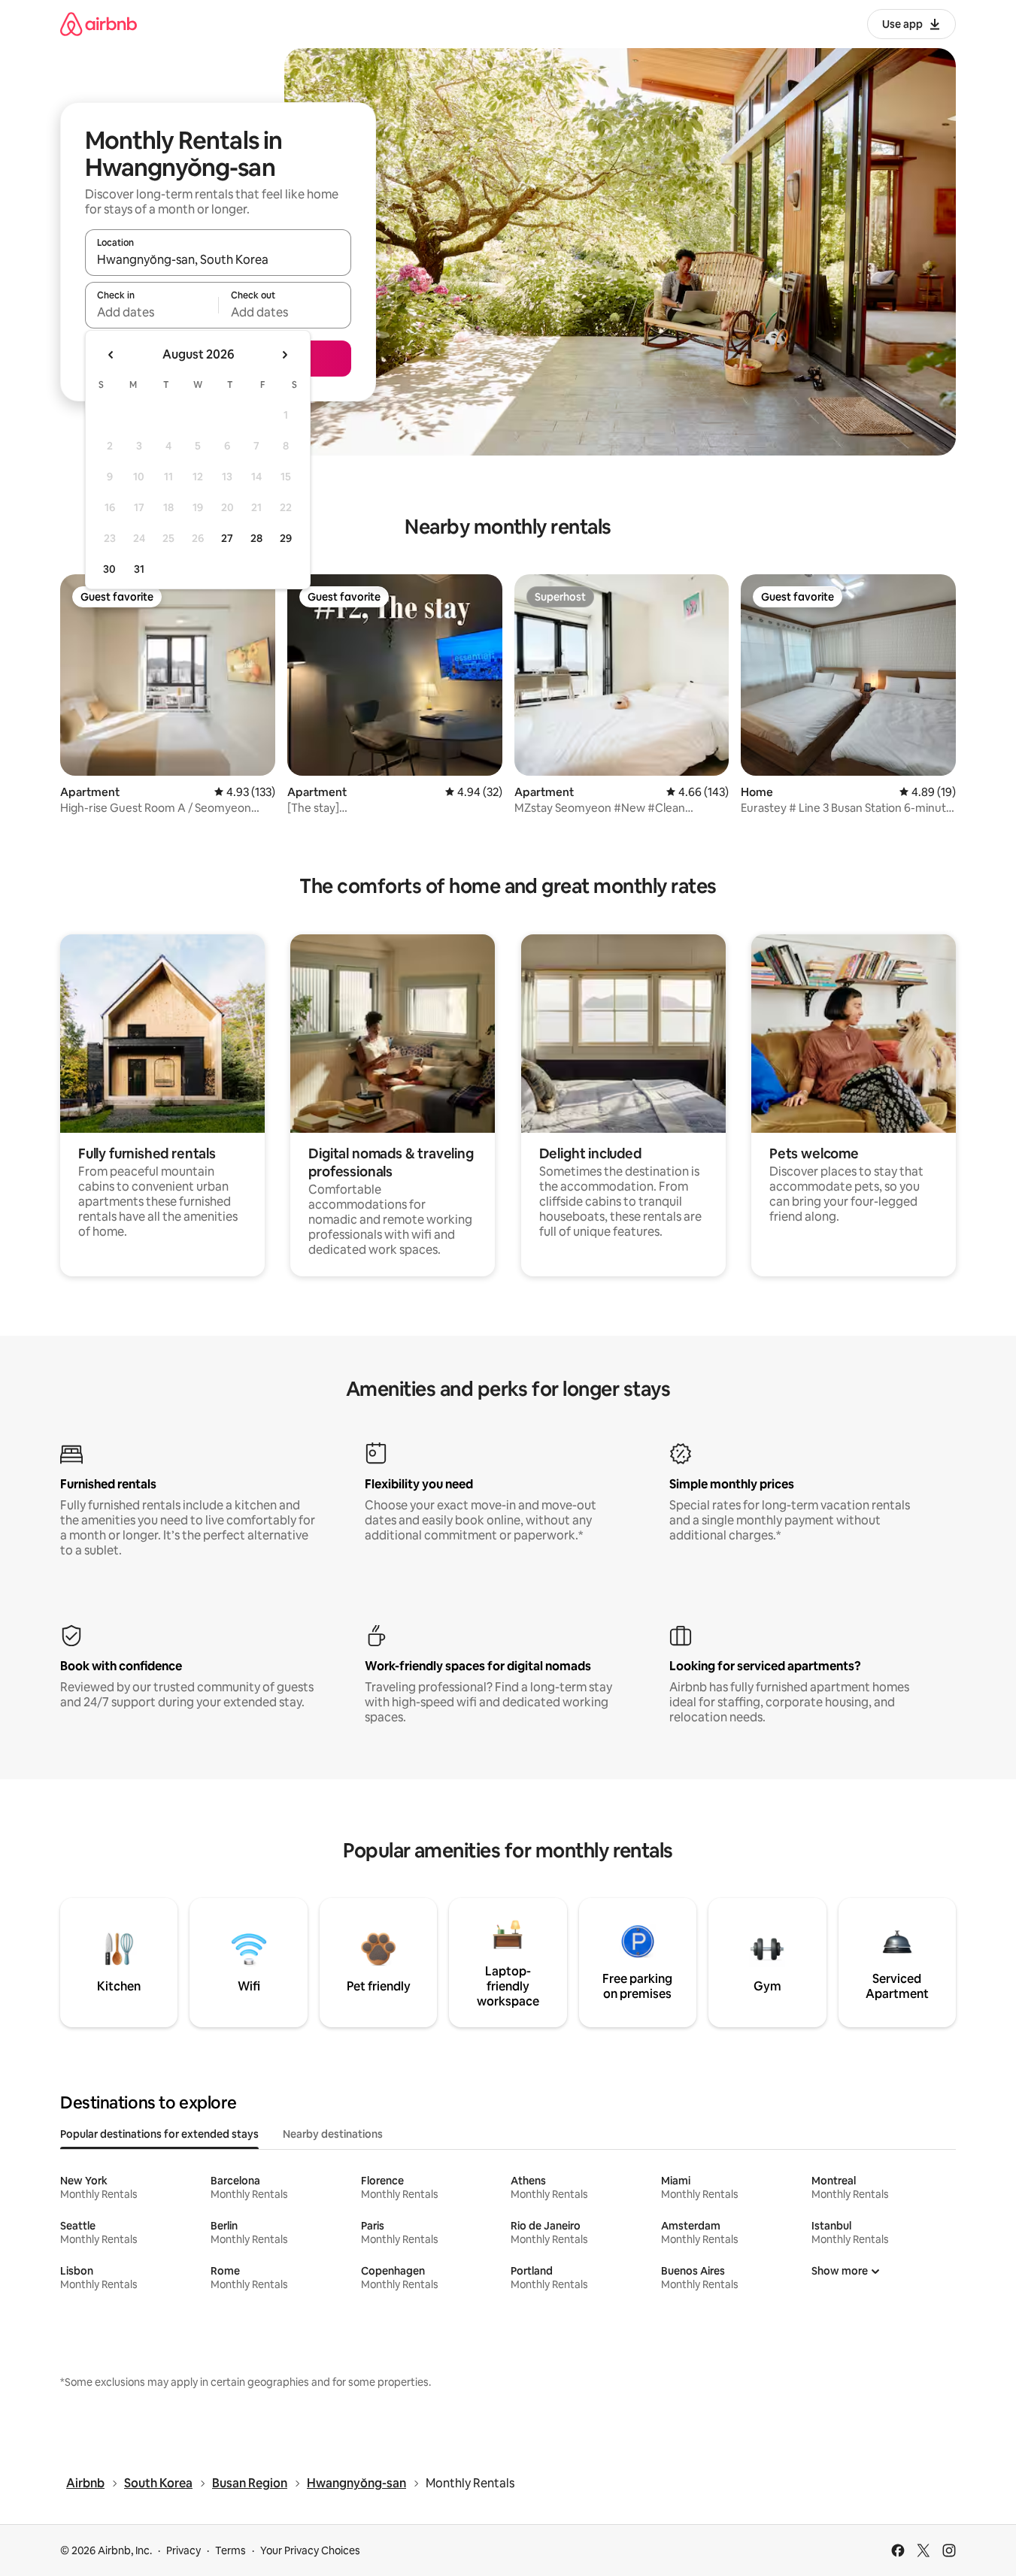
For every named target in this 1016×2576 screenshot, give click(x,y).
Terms (230, 2550)
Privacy (183, 2550)
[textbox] (152, 312)
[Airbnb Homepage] (99, 24)
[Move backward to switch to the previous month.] (111, 355)
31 (139, 569)
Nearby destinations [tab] (333, 2134)
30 (109, 569)
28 (256, 538)
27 (227, 538)
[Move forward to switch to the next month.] (284, 355)
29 (286, 538)
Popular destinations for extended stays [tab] (159, 2134)
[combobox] (218, 259)
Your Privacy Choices (310, 2550)
